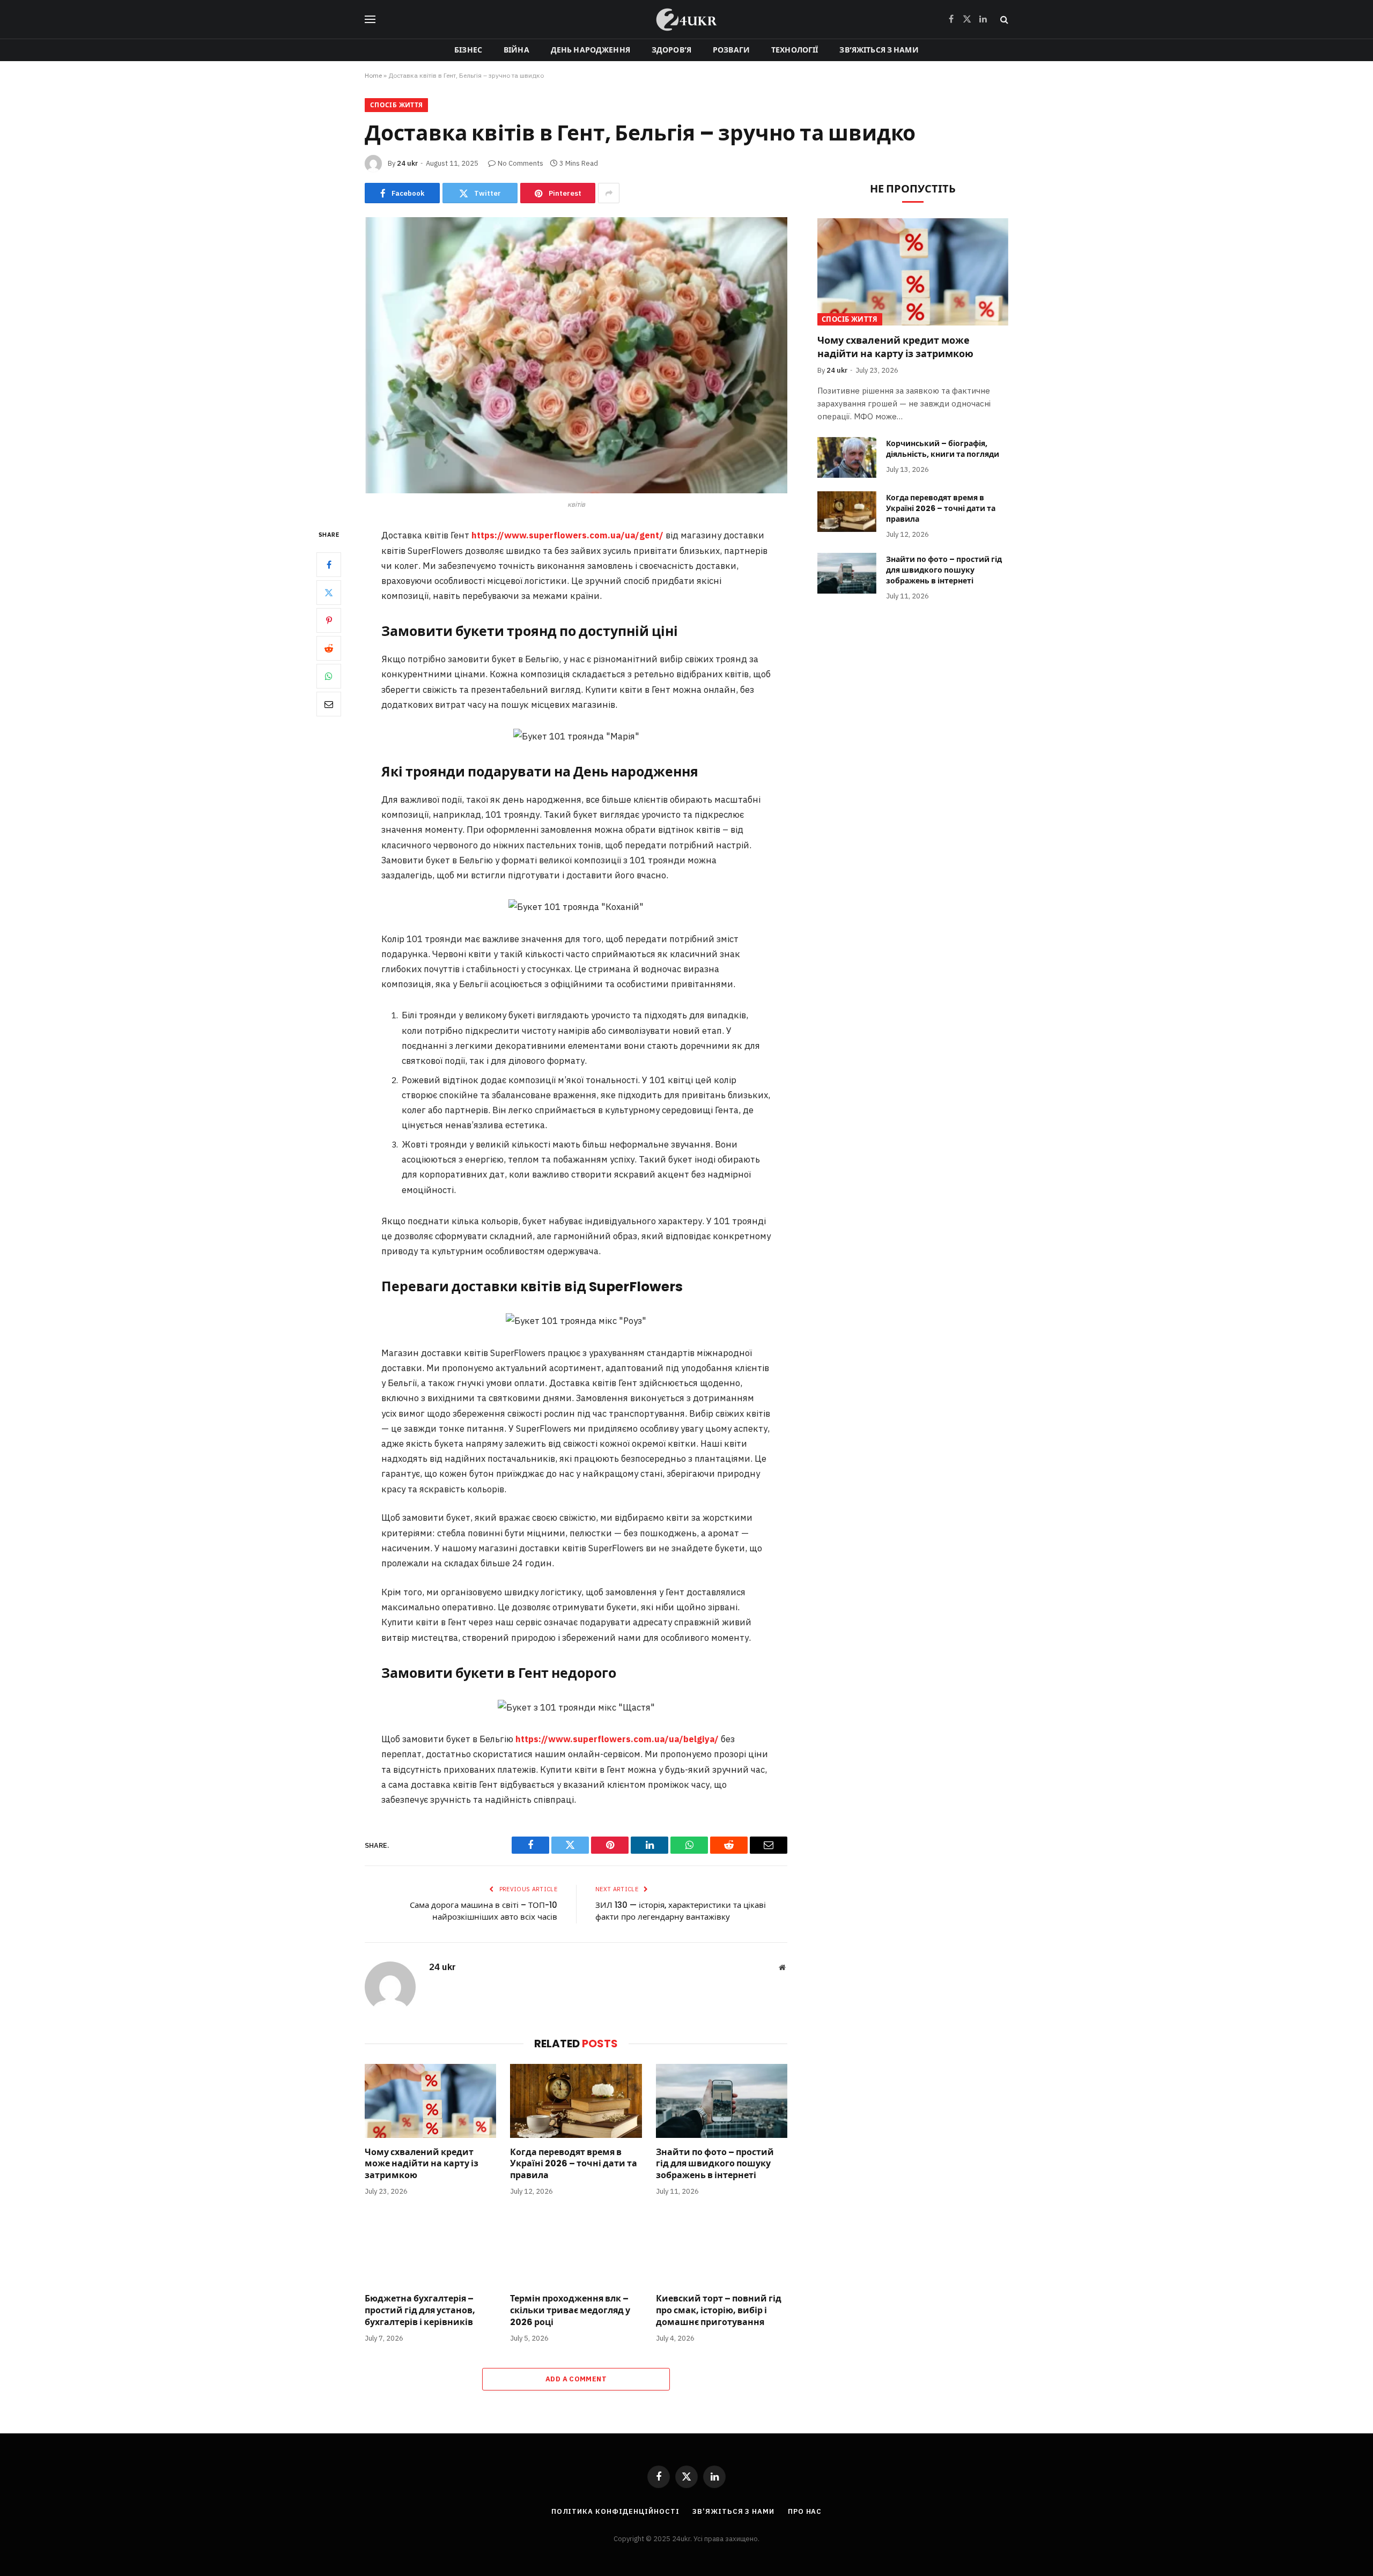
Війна (516, 50)
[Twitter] (329, 593)
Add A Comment (576, 2379)
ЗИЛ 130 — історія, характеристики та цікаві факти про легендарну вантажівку (681, 1911)
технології (795, 50)
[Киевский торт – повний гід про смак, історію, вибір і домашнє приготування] (722, 2247)
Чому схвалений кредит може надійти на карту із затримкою (422, 2164)
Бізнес (468, 50)
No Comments (521, 163)
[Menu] (370, 20)
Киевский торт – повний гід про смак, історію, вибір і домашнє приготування (719, 2310)
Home (373, 75)
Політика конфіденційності (615, 2511)
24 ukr (407, 163)
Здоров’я (671, 50)
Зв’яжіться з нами (879, 50)
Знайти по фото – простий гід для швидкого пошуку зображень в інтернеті (715, 2164)
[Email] (329, 705)
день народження (590, 50)
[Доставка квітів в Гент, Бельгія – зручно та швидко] (576, 355)
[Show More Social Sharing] (609, 193)
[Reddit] (329, 649)
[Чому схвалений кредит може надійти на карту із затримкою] (430, 2101)
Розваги (731, 50)
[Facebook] (329, 565)
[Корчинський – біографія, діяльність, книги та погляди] (847, 457)
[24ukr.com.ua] (686, 19)
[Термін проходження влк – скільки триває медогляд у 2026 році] (576, 2247)
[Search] (1003, 20)
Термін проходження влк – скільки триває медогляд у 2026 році (570, 2310)
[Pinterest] (329, 621)
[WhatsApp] (329, 677)
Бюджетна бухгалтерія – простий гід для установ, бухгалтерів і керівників (420, 2310)
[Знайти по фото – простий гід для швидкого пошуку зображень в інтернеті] (722, 2101)
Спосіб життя (396, 105)
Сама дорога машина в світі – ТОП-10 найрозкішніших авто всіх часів (483, 1911)
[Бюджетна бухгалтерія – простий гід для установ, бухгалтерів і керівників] (430, 2247)
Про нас (805, 2511)
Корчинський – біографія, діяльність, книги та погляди (943, 449)
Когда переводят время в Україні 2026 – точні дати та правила (574, 2164)
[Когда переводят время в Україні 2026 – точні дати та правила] (576, 2101)
